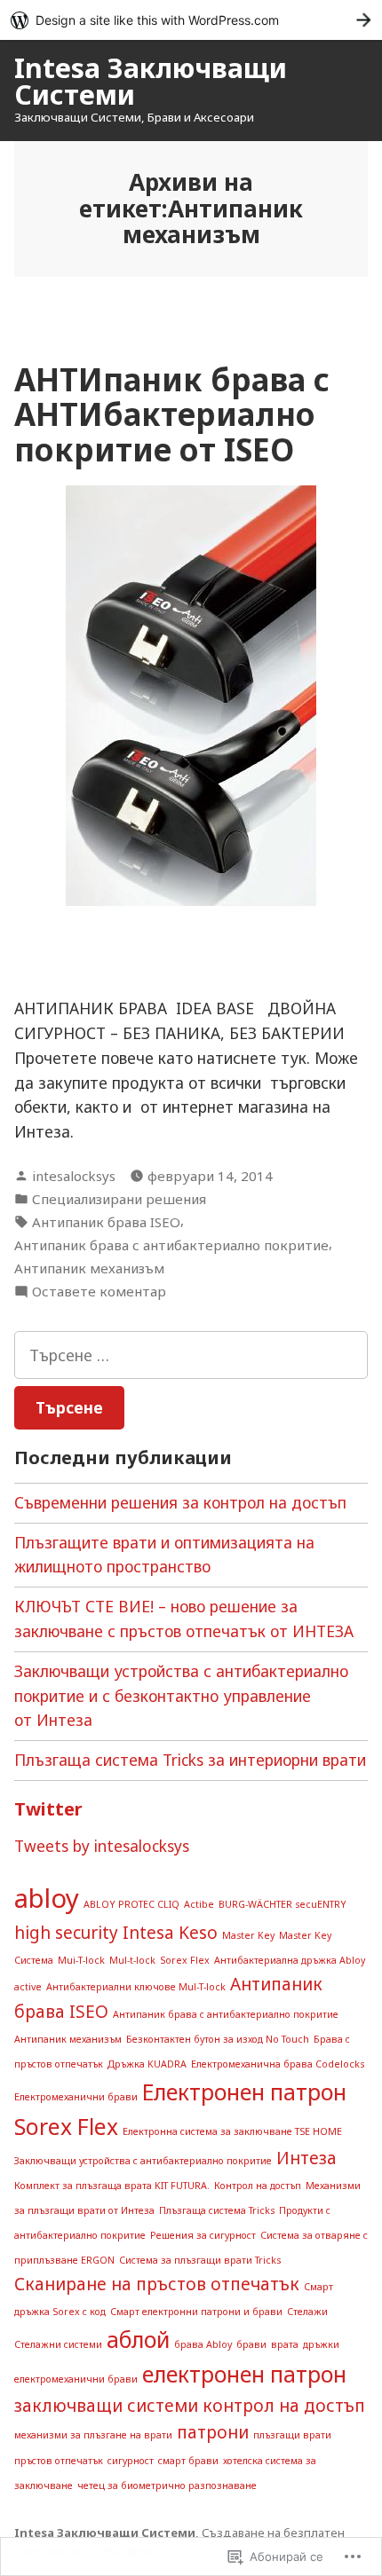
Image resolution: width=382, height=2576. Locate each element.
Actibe (199, 1904)
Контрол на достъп (258, 2186)
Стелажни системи (58, 2344)
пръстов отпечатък (59, 2461)
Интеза (306, 2158)
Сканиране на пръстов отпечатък (157, 2284)
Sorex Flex (185, 1960)
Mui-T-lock (81, 1960)
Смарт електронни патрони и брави (196, 2312)
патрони (213, 2432)
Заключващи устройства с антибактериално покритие (143, 2161)
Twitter (48, 1809)
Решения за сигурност (203, 2235)
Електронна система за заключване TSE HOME (232, 2131)
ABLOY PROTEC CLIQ (131, 1904)
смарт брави (188, 2461)
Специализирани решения (119, 1199)
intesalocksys (74, 1176)
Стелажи (307, 2312)
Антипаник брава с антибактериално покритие (171, 1245)
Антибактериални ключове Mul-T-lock (136, 1987)
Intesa (148, 1933)
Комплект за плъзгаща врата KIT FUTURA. (112, 2186)
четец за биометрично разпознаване (167, 2485)
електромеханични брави (76, 2379)
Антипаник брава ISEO (106, 1222)
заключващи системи (106, 2406)
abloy (47, 1898)
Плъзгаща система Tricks (217, 2210)
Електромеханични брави (76, 2097)
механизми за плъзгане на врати (93, 2435)
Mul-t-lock (132, 1960)
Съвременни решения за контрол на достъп (180, 1502)
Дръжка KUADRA (147, 2064)
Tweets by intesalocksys (102, 1846)
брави (251, 2344)
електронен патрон (244, 2374)
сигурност (131, 2461)
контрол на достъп (284, 2406)
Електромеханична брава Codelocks (278, 2064)
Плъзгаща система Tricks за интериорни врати (190, 1760)
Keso (198, 1933)
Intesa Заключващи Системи (151, 81)
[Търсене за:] (191, 1355)
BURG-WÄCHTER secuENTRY (283, 1904)
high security (66, 1933)
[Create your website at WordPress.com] (191, 20)
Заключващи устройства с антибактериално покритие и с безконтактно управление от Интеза (181, 1696)
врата (285, 2344)
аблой (138, 2340)
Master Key (248, 1935)
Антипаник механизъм (89, 1268)
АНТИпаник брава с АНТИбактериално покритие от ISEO (172, 414)
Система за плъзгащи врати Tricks (200, 2260)
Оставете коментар (99, 1292)
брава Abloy (203, 2344)
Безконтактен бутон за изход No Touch (218, 2039)
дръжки (321, 2344)
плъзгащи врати (292, 2435)
